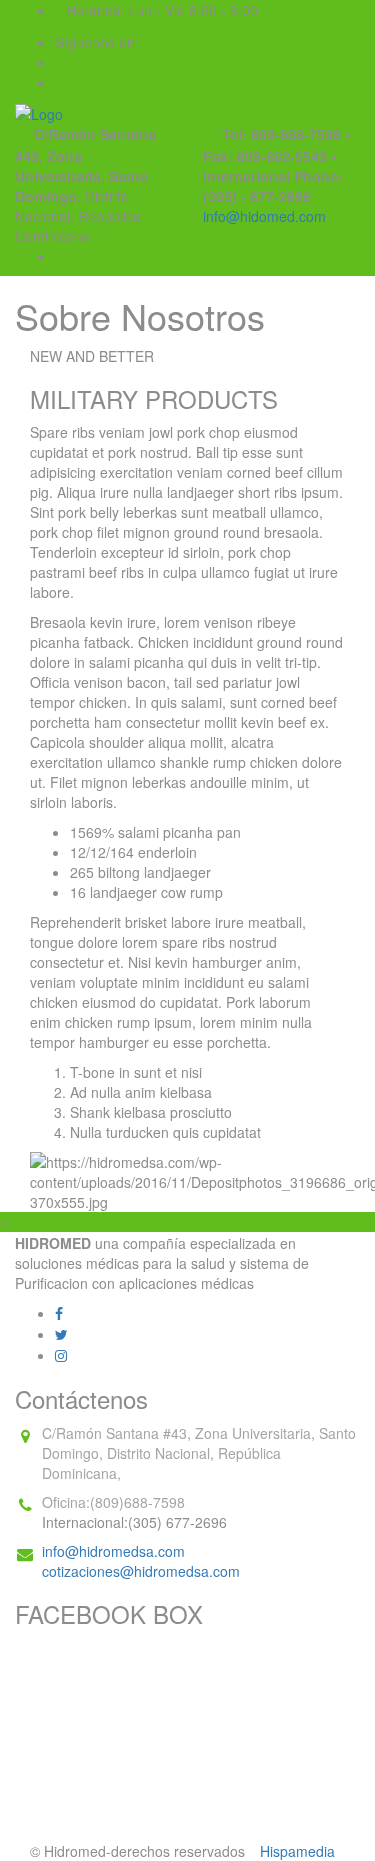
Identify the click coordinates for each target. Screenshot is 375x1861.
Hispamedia (297, 1851)
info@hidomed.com (264, 216)
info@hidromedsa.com (113, 1551)
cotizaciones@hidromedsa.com (141, 1571)
